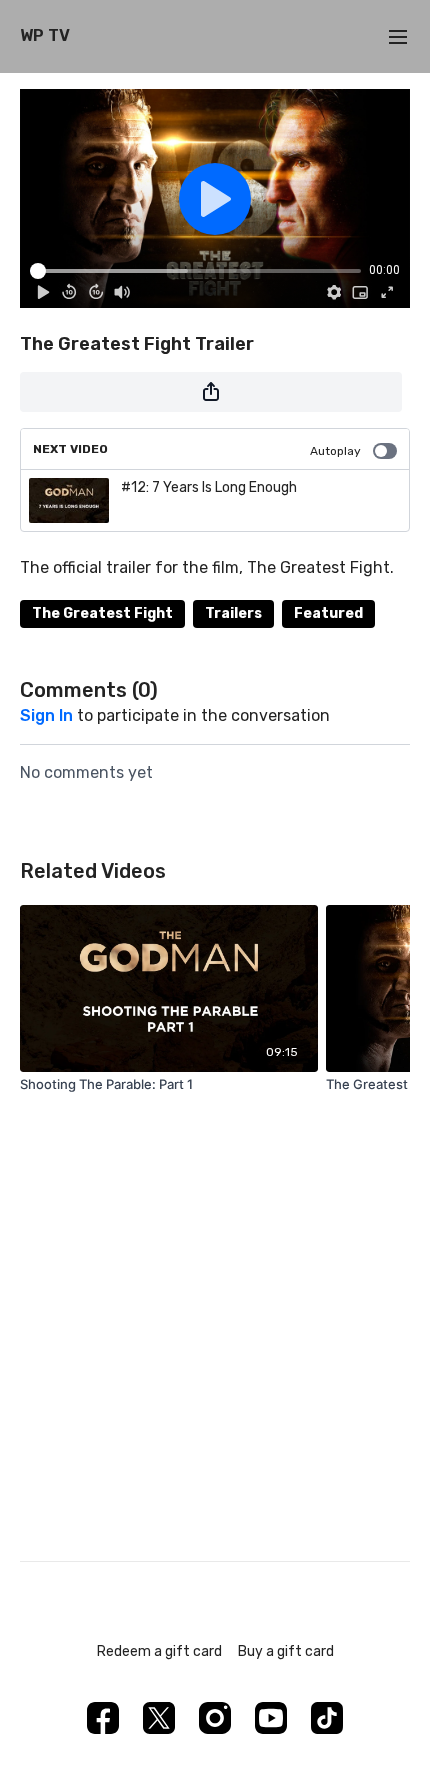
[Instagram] (215, 1718)
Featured (328, 613)
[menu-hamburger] (398, 36)
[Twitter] (159, 1718)
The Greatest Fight (102, 613)
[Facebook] (103, 1718)
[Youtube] (271, 1718)
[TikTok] (327, 1718)
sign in (46, 715)
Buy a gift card (286, 1651)
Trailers (233, 613)
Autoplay (335, 451)
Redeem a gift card (159, 1651)
